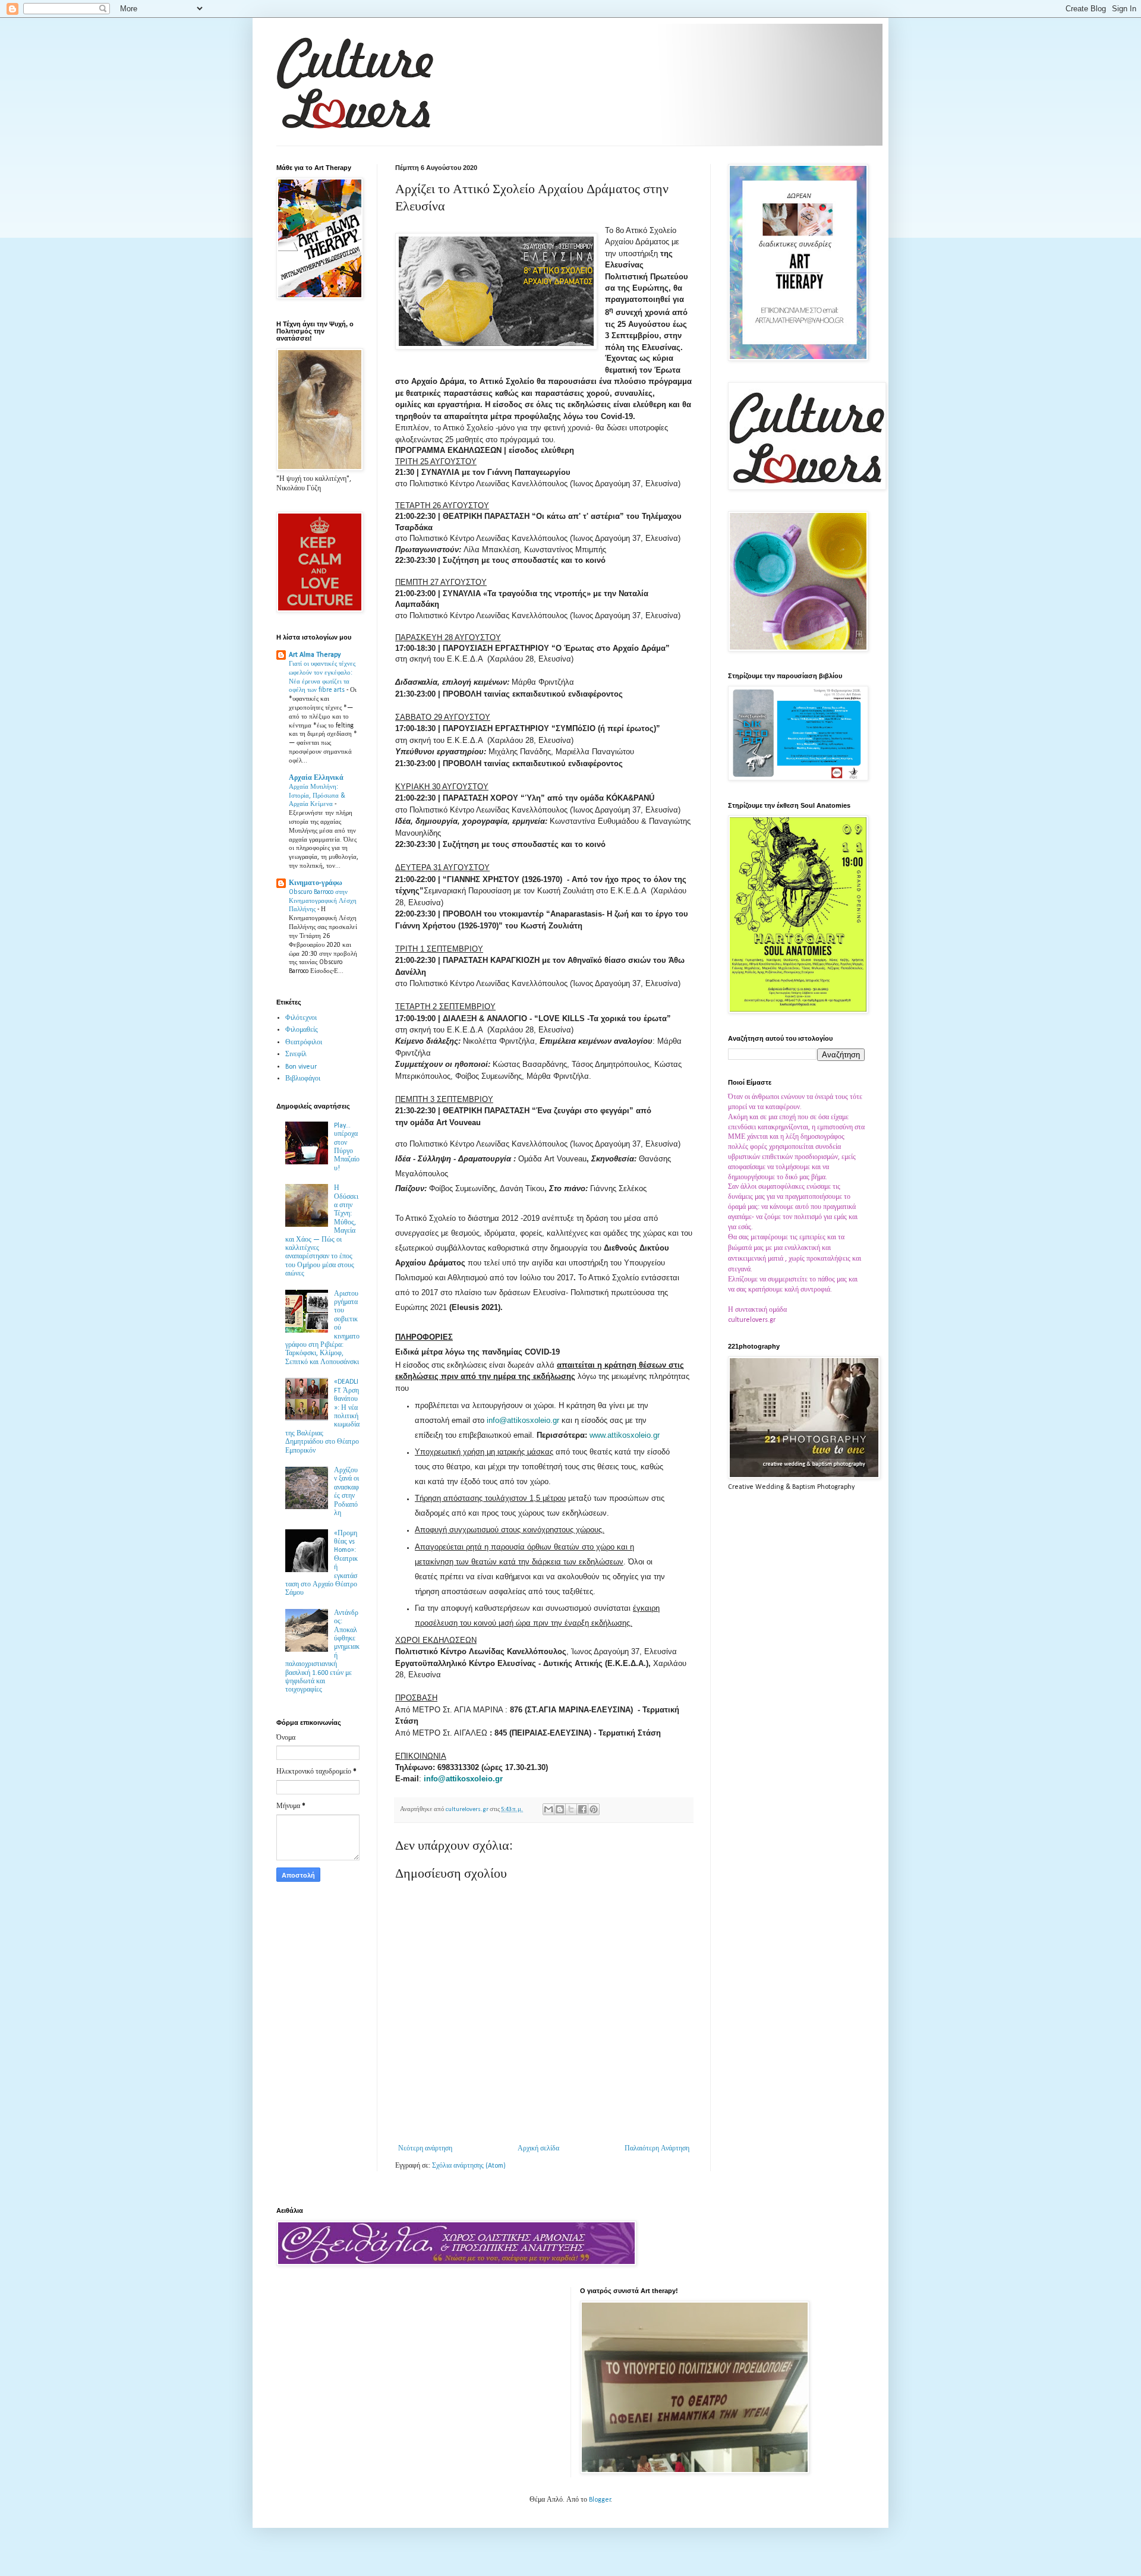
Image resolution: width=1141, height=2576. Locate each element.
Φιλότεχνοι (301, 1018)
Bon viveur (301, 1067)
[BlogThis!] (560, 1809)
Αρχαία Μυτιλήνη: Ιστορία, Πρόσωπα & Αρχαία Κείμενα (317, 796)
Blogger (600, 2500)
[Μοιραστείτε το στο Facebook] (582, 1809)
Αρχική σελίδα (538, 2149)
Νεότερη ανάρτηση (425, 2149)
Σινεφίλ (296, 1054)
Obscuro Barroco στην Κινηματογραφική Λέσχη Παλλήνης (323, 901)
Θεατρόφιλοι (304, 1043)
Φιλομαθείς (302, 1030)
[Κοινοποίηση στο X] (571, 1809)
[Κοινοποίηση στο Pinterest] (594, 1809)
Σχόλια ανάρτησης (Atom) (469, 2166)
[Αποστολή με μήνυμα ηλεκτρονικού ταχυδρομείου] (549, 1809)
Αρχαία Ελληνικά (316, 778)
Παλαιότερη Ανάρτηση (657, 2149)
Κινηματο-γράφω (316, 883)
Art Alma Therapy (315, 655)
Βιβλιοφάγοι (303, 1079)
